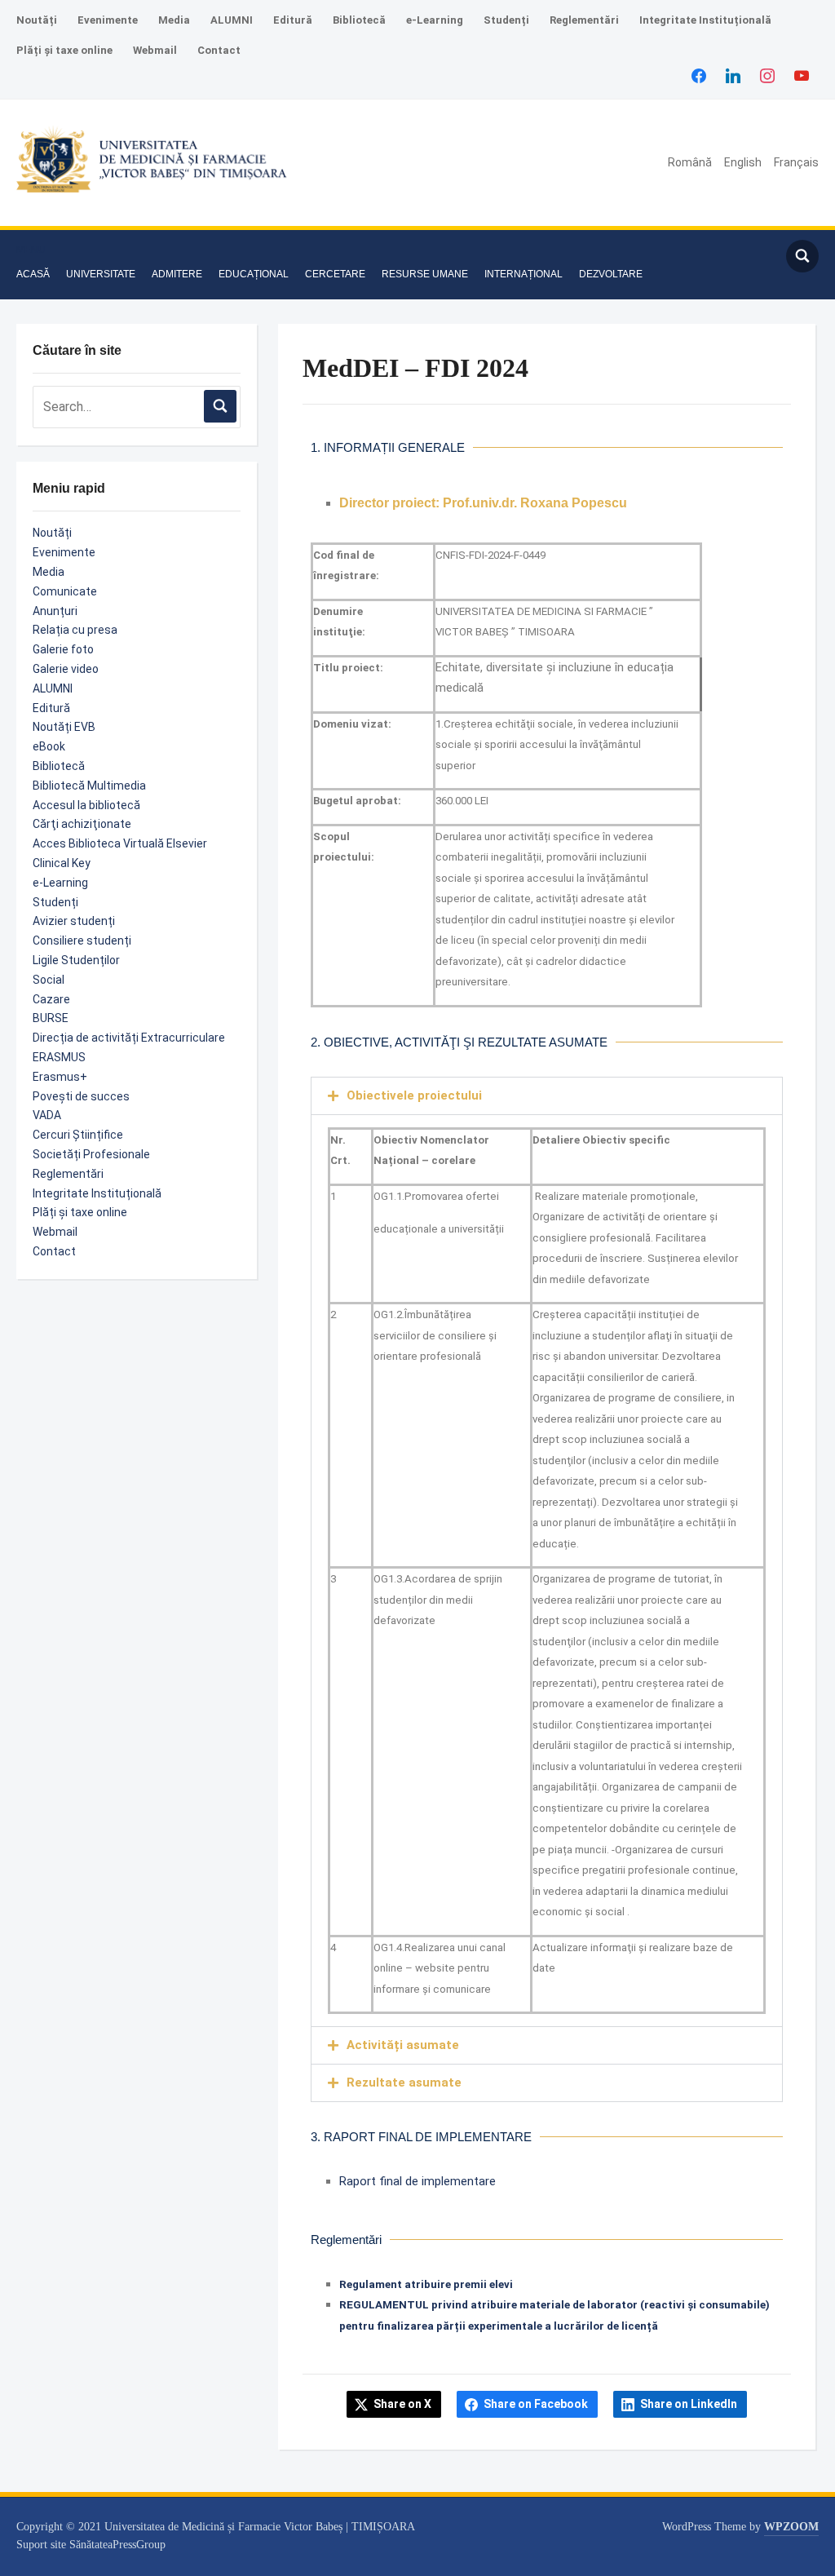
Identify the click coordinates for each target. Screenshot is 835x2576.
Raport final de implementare (417, 2181)
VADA (47, 1115)
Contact (219, 50)
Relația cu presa (75, 630)
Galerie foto (63, 649)
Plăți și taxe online (64, 50)
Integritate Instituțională (705, 20)
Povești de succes (81, 1096)
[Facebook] (699, 75)
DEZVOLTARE (611, 274)
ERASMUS (59, 1057)
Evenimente (108, 20)
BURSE (51, 1018)
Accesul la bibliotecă (86, 805)
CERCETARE (335, 274)
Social (49, 980)
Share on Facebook (536, 2404)
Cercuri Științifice (78, 1135)
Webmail (155, 50)
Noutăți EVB (64, 727)
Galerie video (66, 669)
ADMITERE (177, 274)
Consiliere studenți (82, 941)
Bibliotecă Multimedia (89, 786)
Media (174, 20)
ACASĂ (33, 274)
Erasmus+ (60, 1077)
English (743, 162)
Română (690, 162)
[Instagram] (767, 75)
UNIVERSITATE (101, 274)
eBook (49, 746)
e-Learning (435, 20)
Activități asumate (403, 2045)
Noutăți (37, 20)
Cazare (51, 999)
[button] (31, 250)
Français (796, 162)
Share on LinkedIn (689, 2404)
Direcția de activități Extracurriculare (129, 1038)
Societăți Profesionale (91, 1154)
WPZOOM (791, 2527)
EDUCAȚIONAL (254, 274)
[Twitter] (733, 75)
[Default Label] (802, 75)
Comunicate (65, 591)
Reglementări (584, 20)
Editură (293, 20)
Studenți (506, 20)
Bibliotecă (359, 20)
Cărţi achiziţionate (82, 824)
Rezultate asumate (404, 2082)
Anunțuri (55, 611)
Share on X (402, 2404)
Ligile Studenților (76, 960)
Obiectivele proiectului (414, 1095)
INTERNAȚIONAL (524, 274)
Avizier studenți (74, 921)
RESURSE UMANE (425, 274)
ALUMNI (232, 20)
